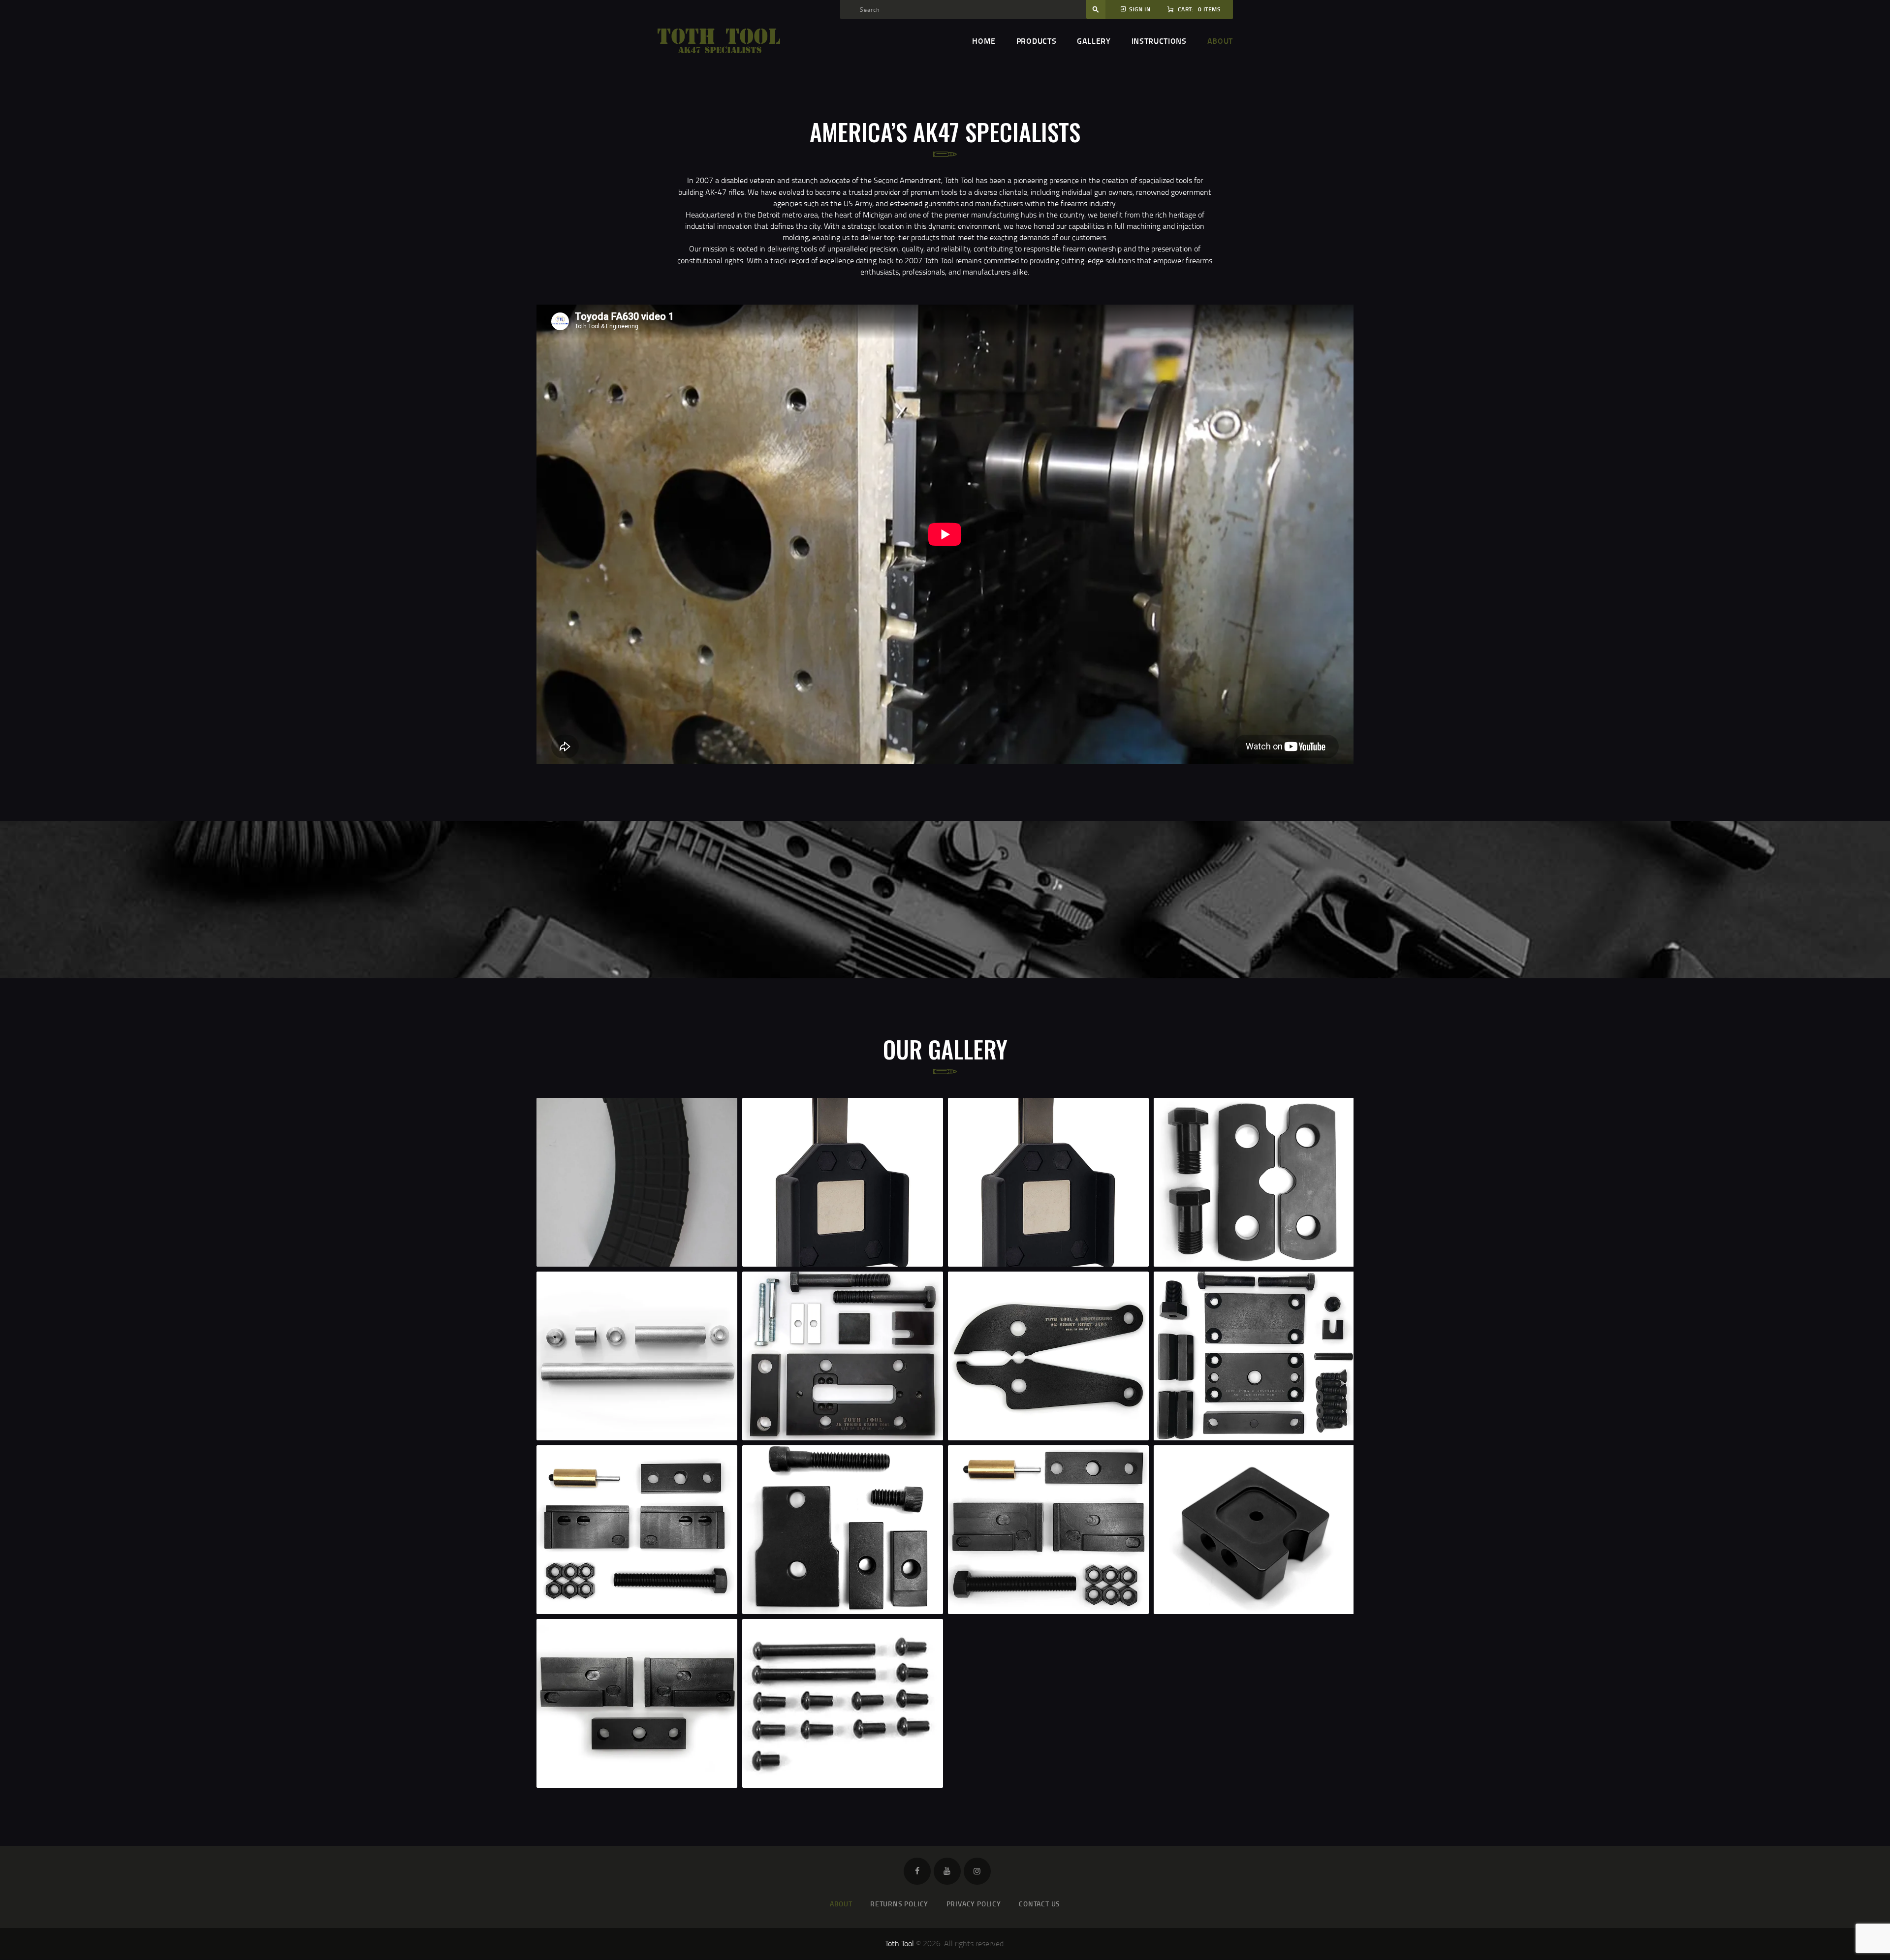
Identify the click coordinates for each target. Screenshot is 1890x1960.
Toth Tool (899, 1943)
